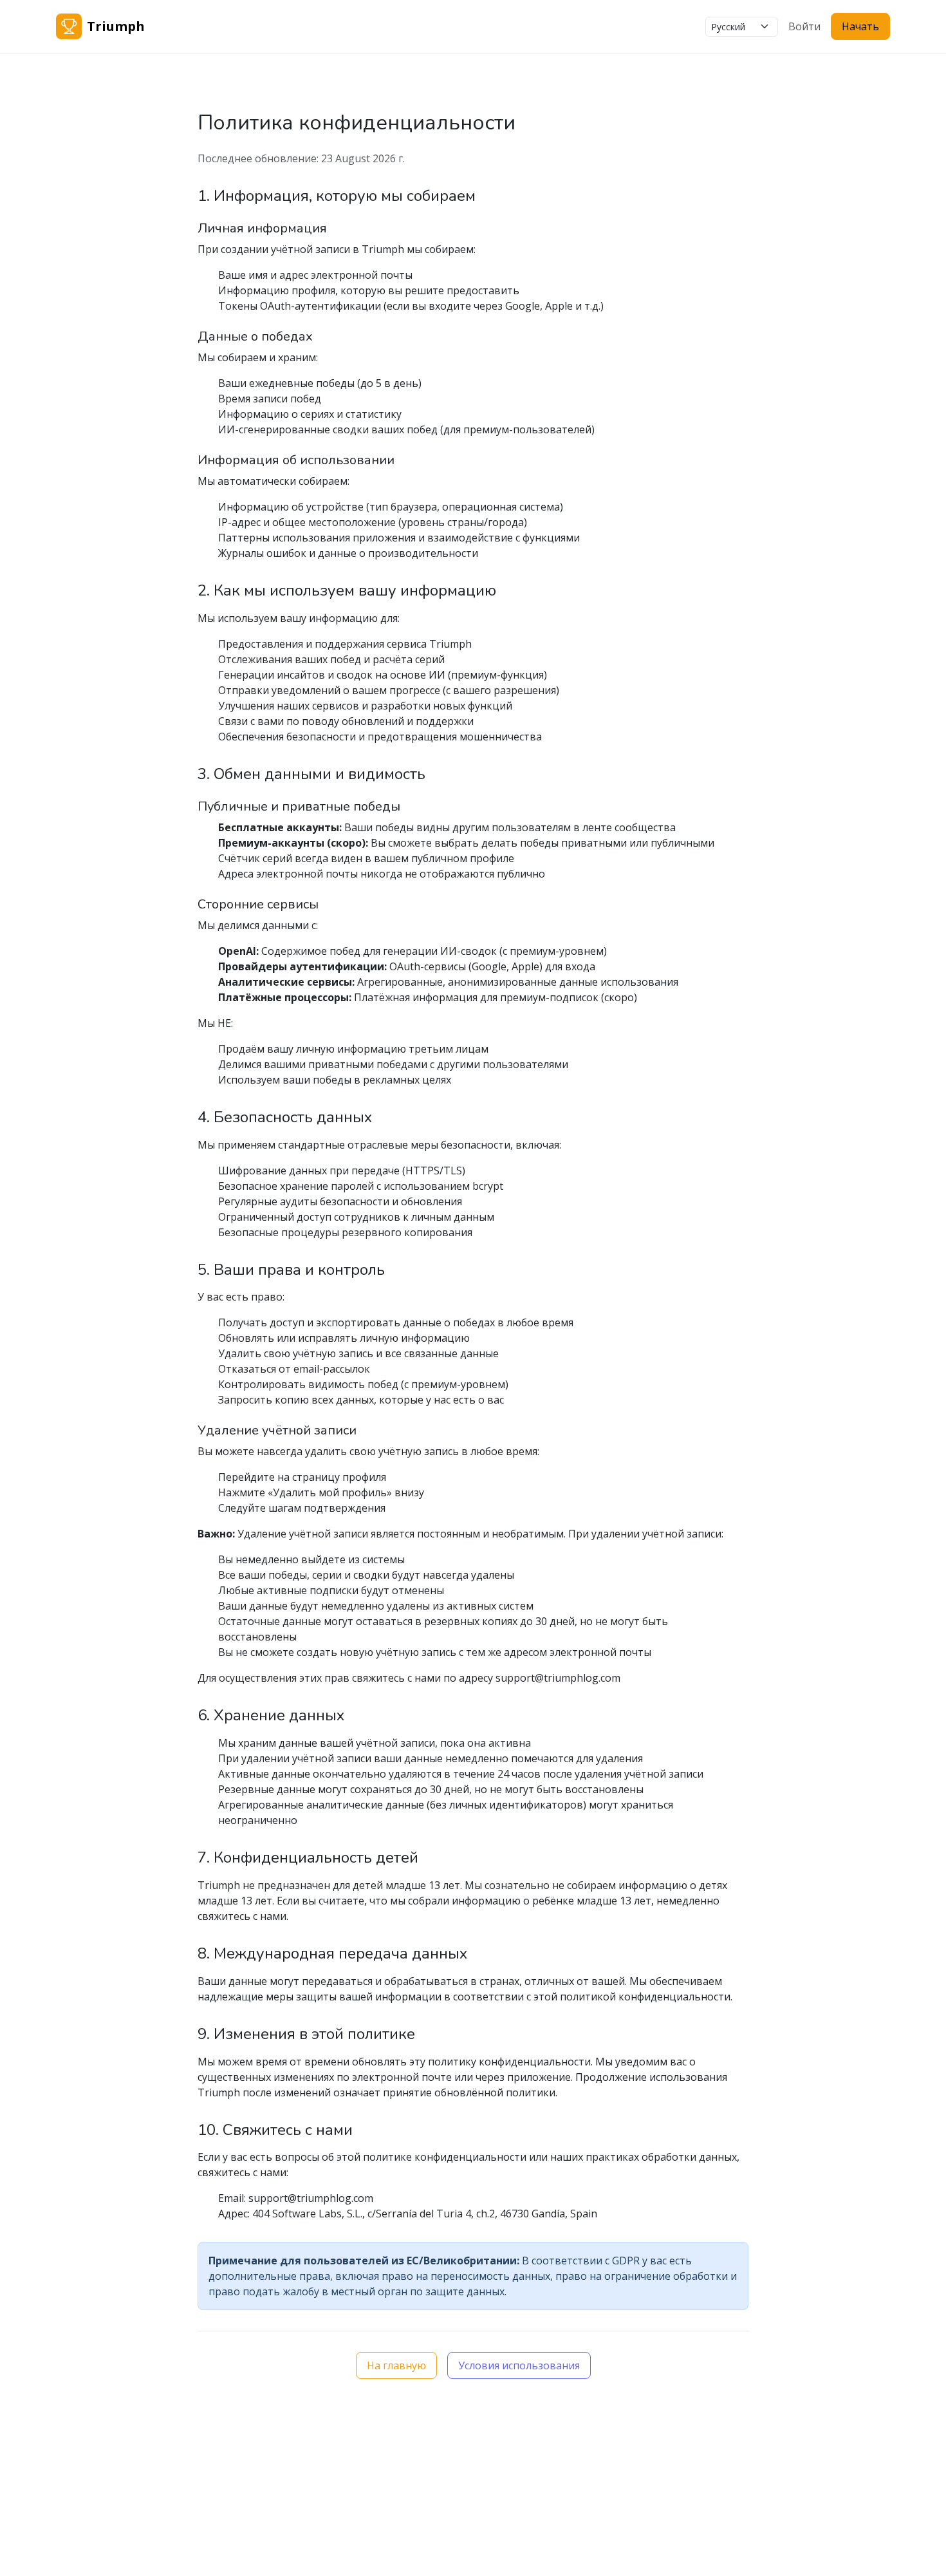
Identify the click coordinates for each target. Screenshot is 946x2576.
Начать (860, 26)
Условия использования (519, 2365)
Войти (804, 26)
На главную (396, 2365)
